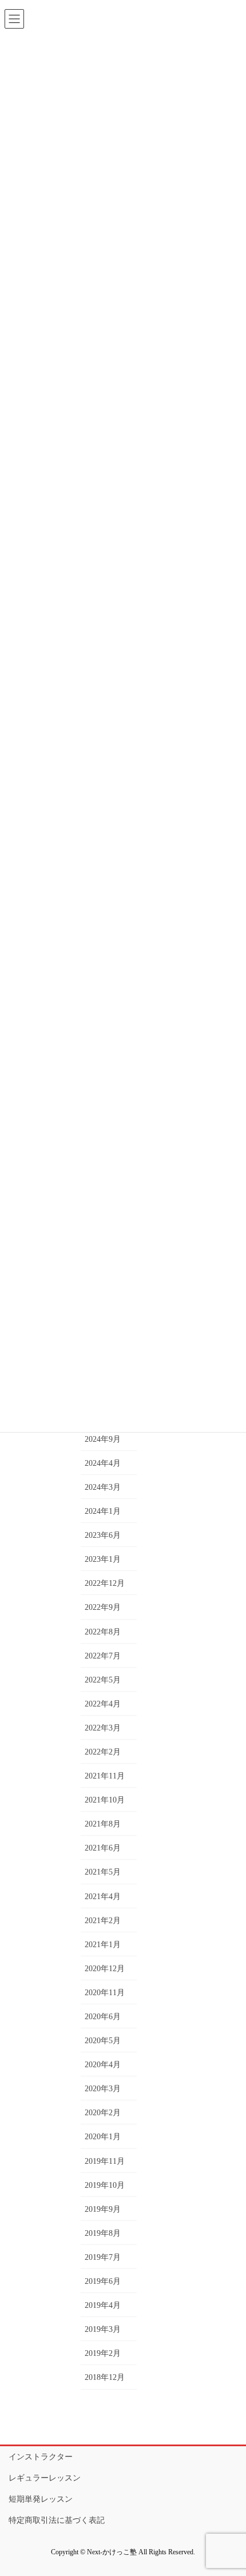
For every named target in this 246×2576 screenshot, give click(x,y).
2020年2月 (103, 2113)
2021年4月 (103, 1897)
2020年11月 (105, 1993)
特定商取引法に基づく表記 (57, 2520)
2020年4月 (103, 2065)
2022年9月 (103, 1607)
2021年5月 (103, 1872)
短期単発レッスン (41, 2499)
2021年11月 (105, 1776)
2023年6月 (103, 1535)
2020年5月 (103, 2041)
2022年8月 (103, 1632)
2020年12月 (105, 1969)
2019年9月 (103, 2209)
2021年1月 (103, 1945)
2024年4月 (103, 1463)
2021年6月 (103, 1848)
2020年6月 (103, 2017)
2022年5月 (103, 1680)
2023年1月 (103, 1559)
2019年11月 (105, 2161)
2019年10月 (105, 2185)
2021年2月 (103, 1921)
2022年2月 (103, 1752)
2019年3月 (103, 2329)
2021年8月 (103, 1824)
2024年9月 (103, 1439)
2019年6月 (103, 2281)
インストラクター (41, 2457)
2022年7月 (103, 1656)
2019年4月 (103, 2305)
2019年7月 (103, 2257)
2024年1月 (103, 1511)
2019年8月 (103, 2233)
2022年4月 (103, 1704)
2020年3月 (103, 2089)
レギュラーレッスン (45, 2478)
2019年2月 (103, 2353)
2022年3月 (103, 1728)
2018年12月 (105, 2377)
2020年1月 (103, 2137)
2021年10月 (105, 1800)
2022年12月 (105, 1583)
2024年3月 (103, 1487)
